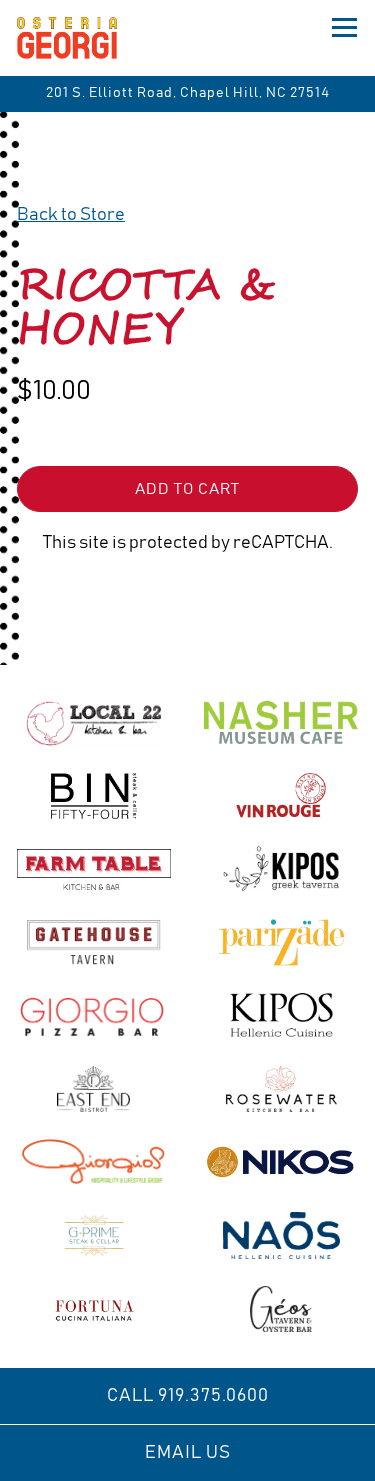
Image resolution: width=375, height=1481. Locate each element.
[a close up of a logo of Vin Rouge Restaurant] (281, 796)
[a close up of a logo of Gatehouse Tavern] (94, 942)
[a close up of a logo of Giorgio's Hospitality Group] (94, 1162)
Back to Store (71, 215)
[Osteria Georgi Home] (87, 38)
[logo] (94, 1015)
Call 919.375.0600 (188, 1396)
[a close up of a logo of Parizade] (281, 942)
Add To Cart (187, 489)
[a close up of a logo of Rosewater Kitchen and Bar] (281, 1089)
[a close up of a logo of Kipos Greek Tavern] (281, 869)
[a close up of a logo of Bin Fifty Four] (94, 796)
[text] (94, 1235)
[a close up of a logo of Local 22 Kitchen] (94, 722)
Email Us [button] (188, 1453)
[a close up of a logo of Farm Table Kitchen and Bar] (94, 869)
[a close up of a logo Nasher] (281, 722)
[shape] (281, 1015)
